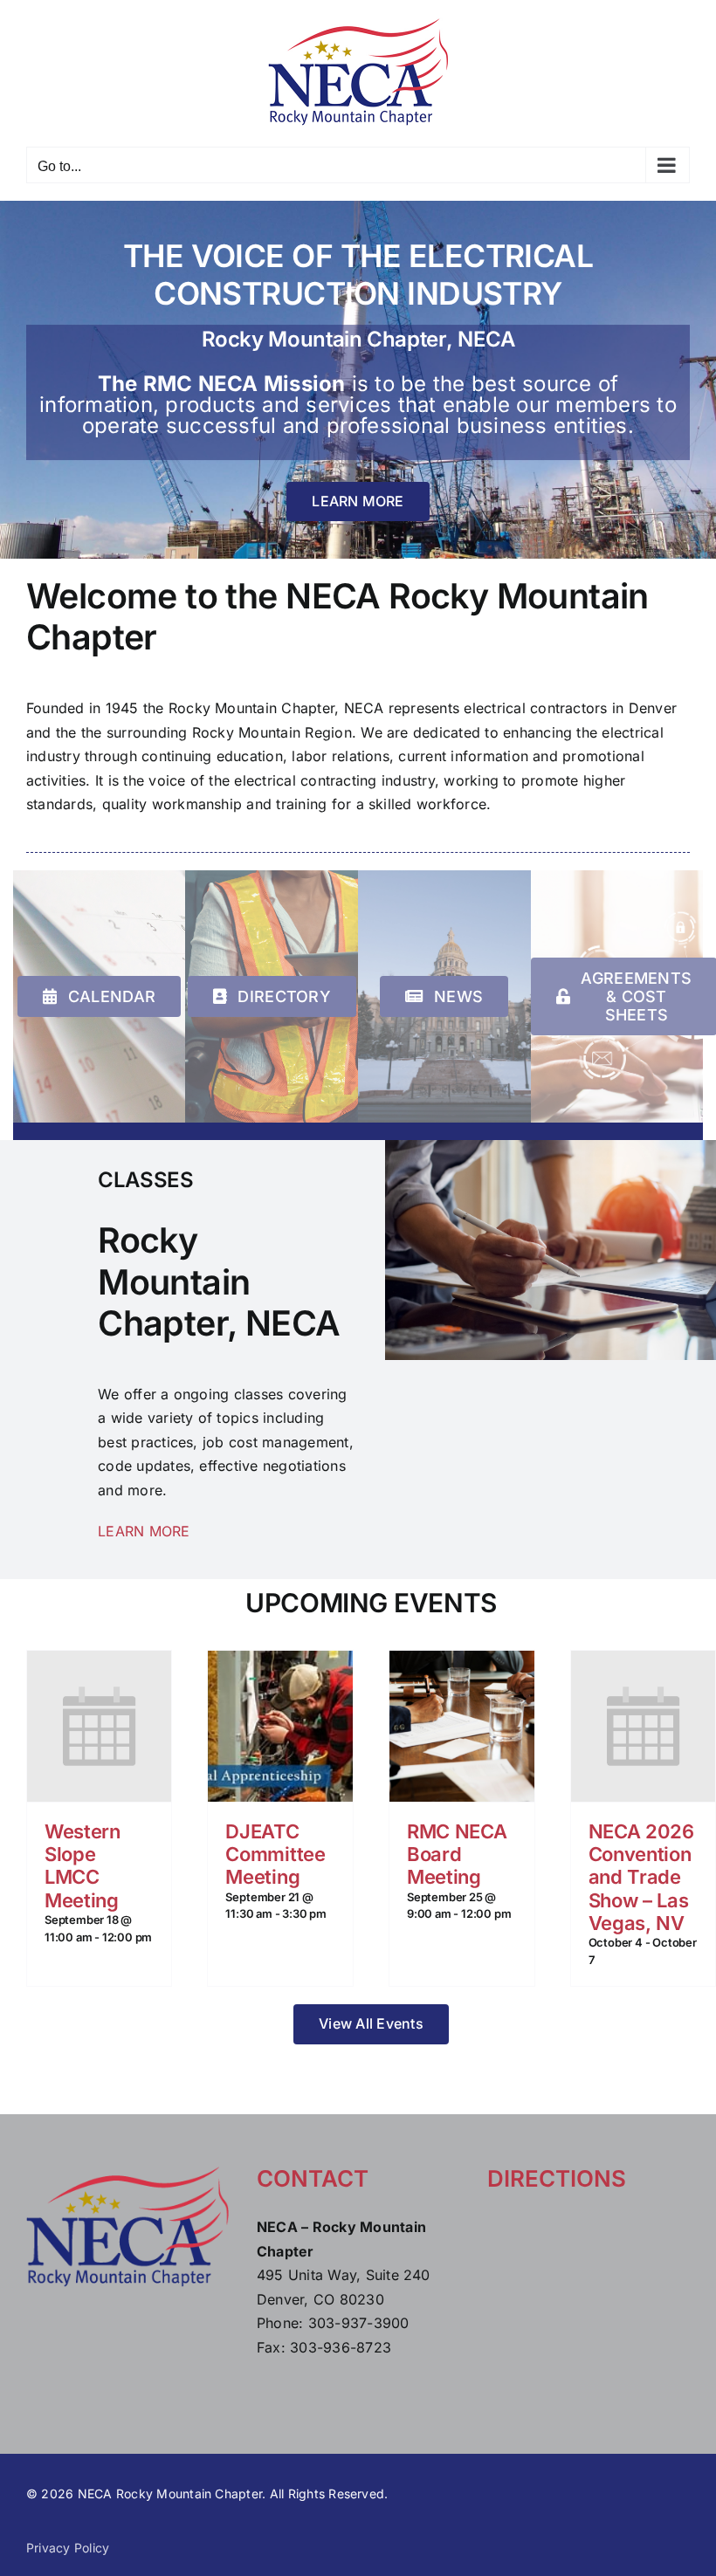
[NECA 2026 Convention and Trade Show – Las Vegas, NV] (644, 1726)
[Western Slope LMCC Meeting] (100, 1726)
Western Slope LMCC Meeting (83, 1866)
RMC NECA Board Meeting (457, 1855)
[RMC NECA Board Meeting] (462, 1726)
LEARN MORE (144, 1531)
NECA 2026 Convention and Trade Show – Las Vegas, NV (641, 1878)
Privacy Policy (68, 2548)
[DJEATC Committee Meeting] (280, 1726)
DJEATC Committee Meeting (275, 1855)
